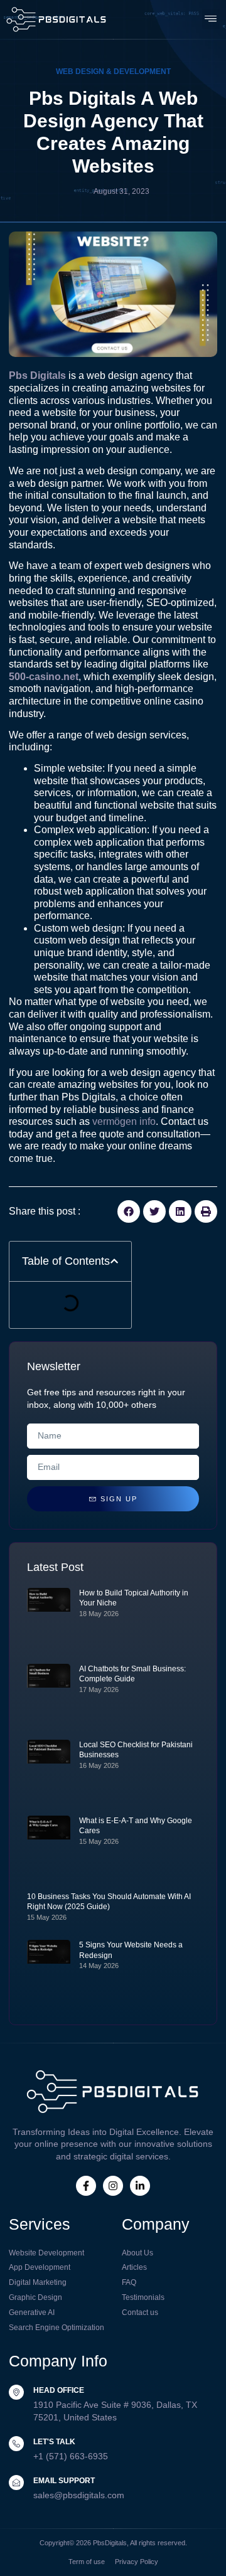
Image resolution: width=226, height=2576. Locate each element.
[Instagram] (113, 2186)
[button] (211, 19)
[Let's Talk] (16, 2444)
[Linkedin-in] (140, 2186)
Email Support (64, 2481)
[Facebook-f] (86, 2186)
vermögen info (124, 1121)
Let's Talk (54, 2442)
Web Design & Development (113, 72)
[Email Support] (16, 2483)
